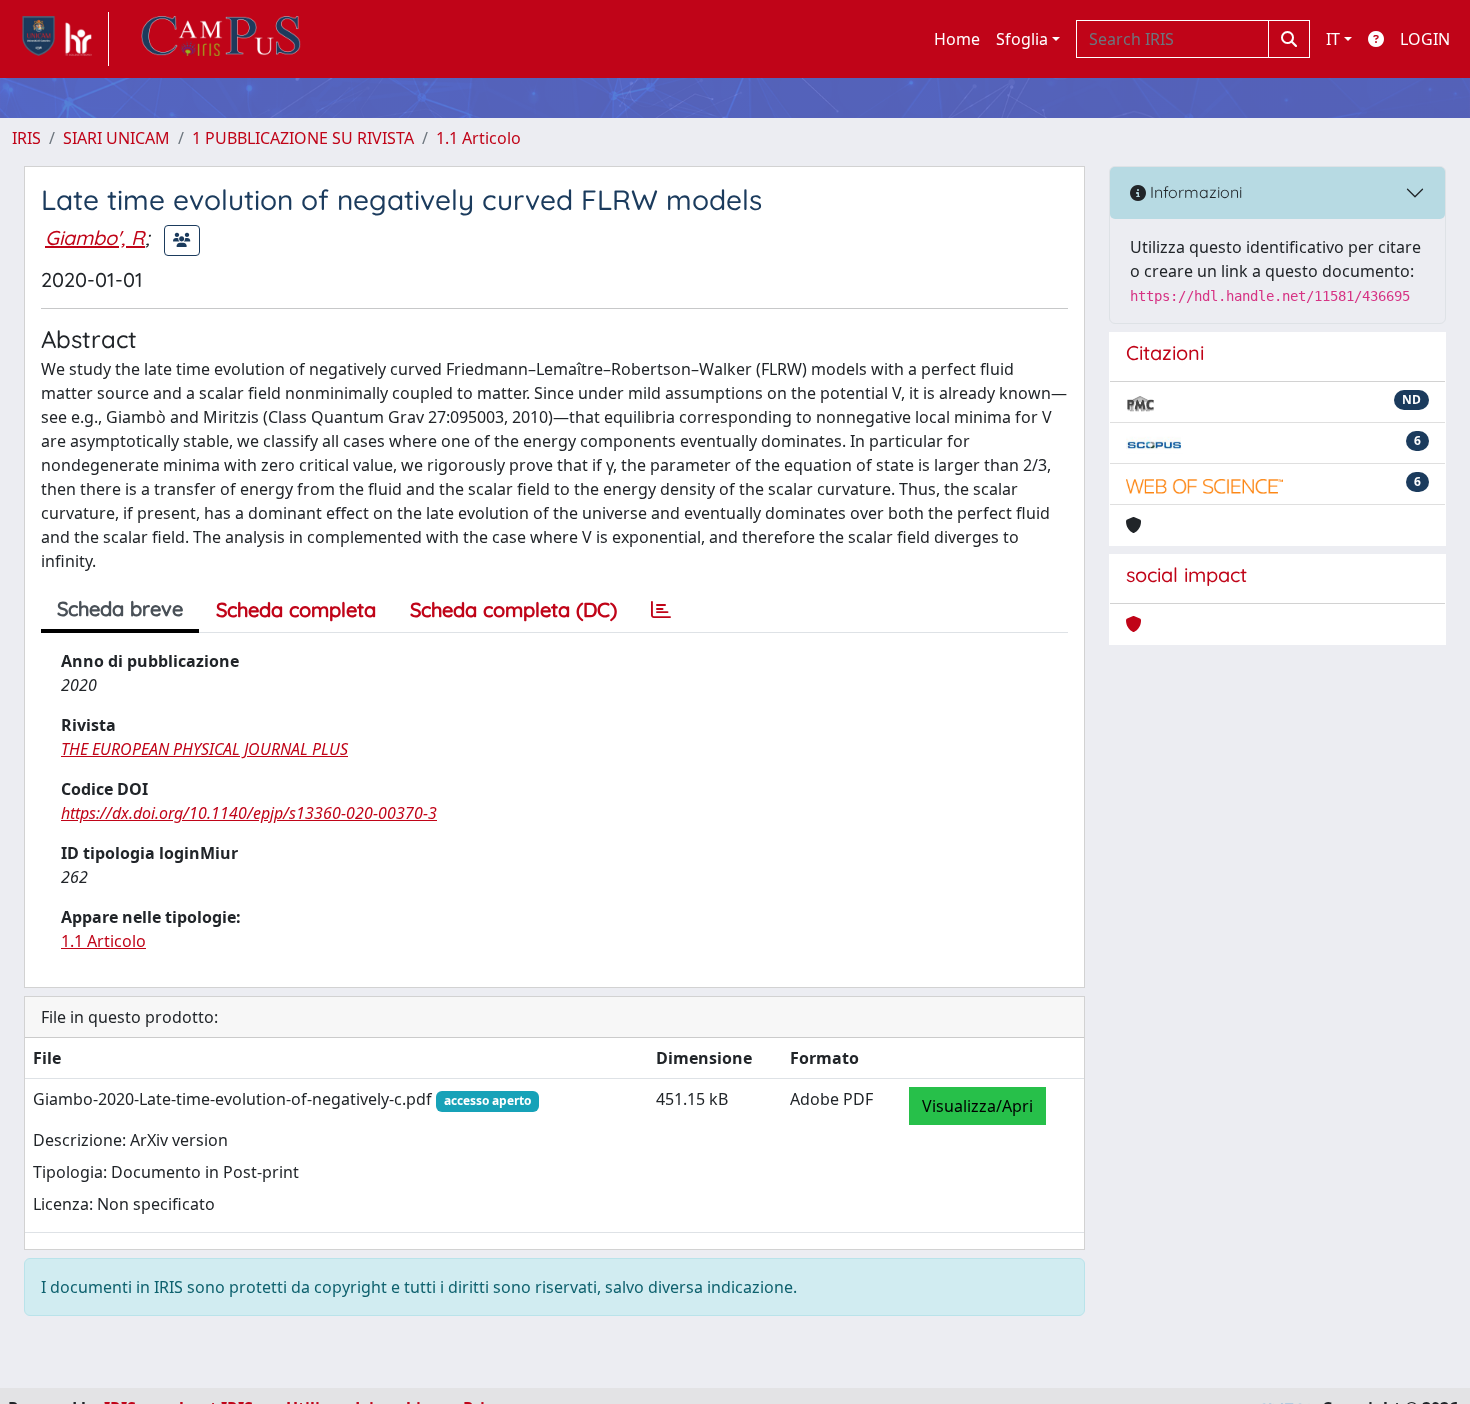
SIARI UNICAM (116, 138)
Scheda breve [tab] (120, 608)
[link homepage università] (221, 39)
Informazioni (1194, 192)
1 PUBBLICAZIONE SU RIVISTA (303, 138)
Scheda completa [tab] (296, 609)
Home (957, 39)
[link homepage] (60, 39)
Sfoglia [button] (1022, 39)
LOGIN (1425, 39)
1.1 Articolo (478, 138)
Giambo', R (95, 237)
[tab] (661, 610)
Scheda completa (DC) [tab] (513, 609)
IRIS (26, 138)
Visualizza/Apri (977, 1106)
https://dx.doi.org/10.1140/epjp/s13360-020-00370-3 (249, 813)
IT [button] (1333, 39)
